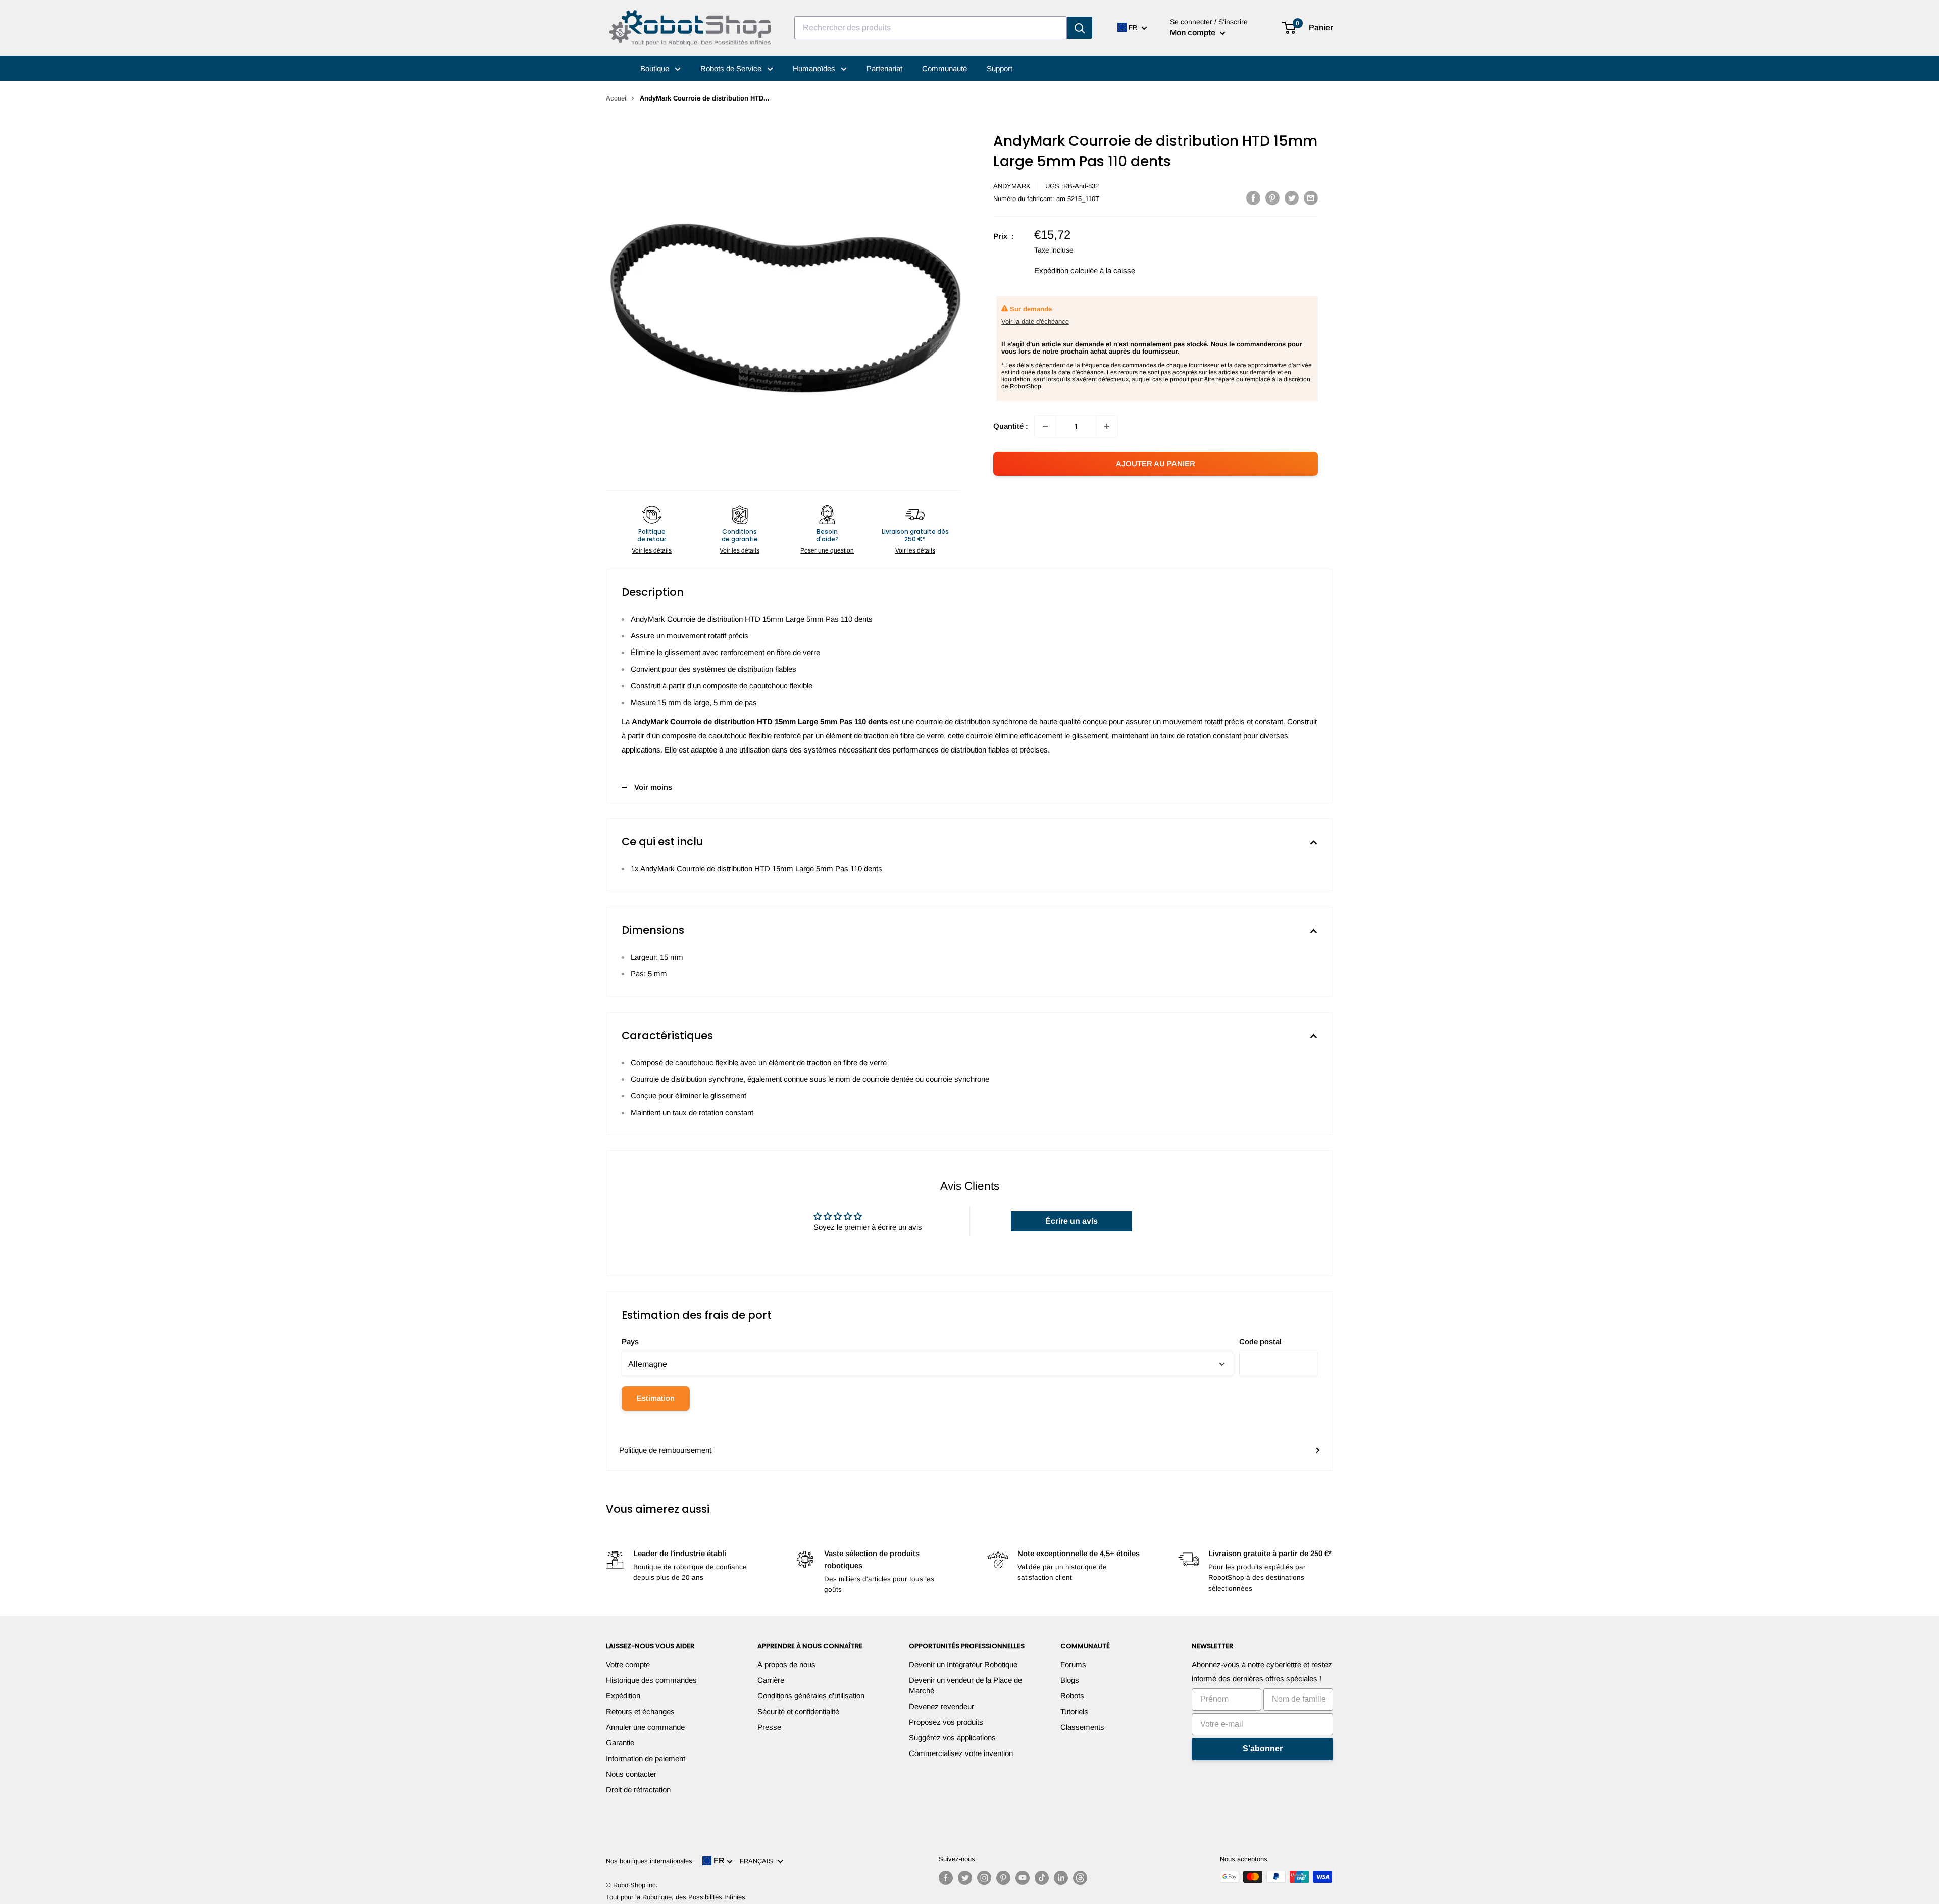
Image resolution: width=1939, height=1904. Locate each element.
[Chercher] (1080, 28)
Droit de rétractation (638, 1790)
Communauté (945, 68)
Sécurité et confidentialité (798, 1711)
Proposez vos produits (946, 1722)
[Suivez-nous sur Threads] (1080, 1878)
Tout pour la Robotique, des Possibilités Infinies (676, 1897)
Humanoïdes (815, 68)
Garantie (620, 1743)
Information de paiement (646, 1758)
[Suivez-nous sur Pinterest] (1003, 1878)
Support (1000, 68)
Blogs (1070, 1680)
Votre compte (628, 1664)
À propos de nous (786, 1664)
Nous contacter (631, 1774)
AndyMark (1012, 186)
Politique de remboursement (665, 1450)
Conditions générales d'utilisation (811, 1696)
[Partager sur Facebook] (1253, 198)
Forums (1073, 1664)
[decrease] (1045, 426)
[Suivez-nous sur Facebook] (946, 1878)
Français (758, 1861)
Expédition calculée (1066, 270)
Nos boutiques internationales (649, 1861)
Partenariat (884, 68)
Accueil (617, 98)
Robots (1072, 1696)
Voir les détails (652, 550)
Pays (630, 1342)
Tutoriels (1074, 1711)
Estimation (656, 1398)
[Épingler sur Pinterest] (1272, 198)
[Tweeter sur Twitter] (1292, 198)
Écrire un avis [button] (1071, 1221)
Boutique (656, 68)
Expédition (623, 1696)
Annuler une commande (645, 1727)
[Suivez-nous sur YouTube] (1023, 1878)
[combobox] (931, 28)
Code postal (1260, 1342)
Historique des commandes (651, 1680)
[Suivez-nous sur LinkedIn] (1061, 1878)
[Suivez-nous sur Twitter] (965, 1878)
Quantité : (1011, 426)
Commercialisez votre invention (961, 1753)
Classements (1082, 1727)
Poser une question (827, 550)
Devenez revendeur (941, 1706)
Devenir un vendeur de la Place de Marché (965, 1685)
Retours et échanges (640, 1711)
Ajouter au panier (1156, 463)
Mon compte (1194, 33)
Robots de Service (732, 68)
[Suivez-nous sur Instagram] (984, 1878)
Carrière (771, 1680)
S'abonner (1263, 1749)
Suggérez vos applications (952, 1738)
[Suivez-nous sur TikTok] (1042, 1878)
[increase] (1107, 426)
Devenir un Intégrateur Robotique (963, 1664)
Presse (769, 1727)
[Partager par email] (1311, 198)
